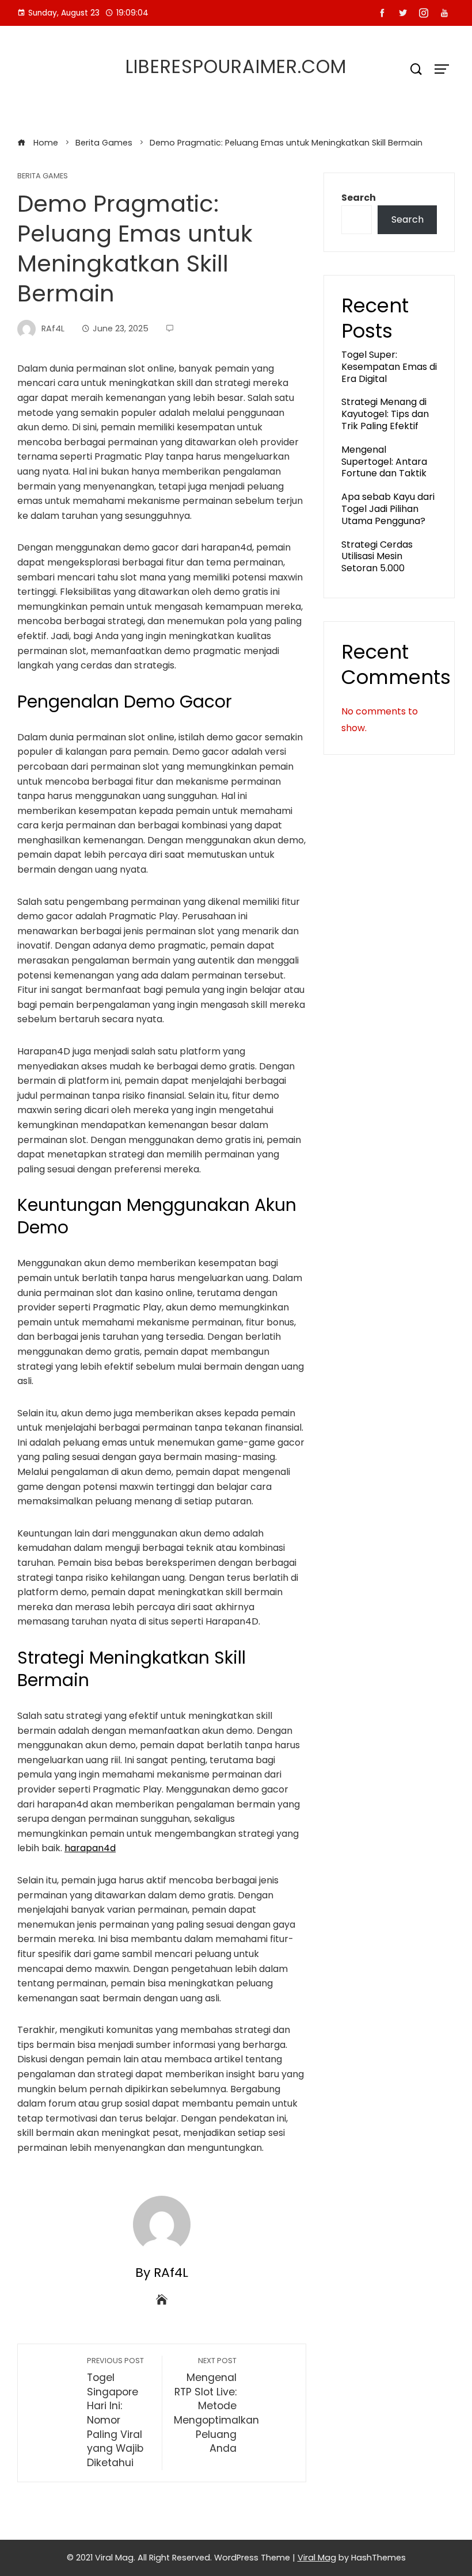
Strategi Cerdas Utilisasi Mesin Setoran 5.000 (377, 557)
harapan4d (90, 1848)
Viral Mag (317, 2558)
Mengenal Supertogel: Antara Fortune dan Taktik (384, 462)
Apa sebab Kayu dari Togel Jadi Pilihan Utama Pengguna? (388, 509)
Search (359, 198)
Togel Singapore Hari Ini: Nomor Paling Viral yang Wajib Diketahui (115, 2413)
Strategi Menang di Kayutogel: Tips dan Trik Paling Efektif (385, 414)
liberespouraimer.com (236, 66)
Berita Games (43, 176)
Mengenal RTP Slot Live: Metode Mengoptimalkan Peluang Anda (216, 2405)
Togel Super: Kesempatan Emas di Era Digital (389, 367)
